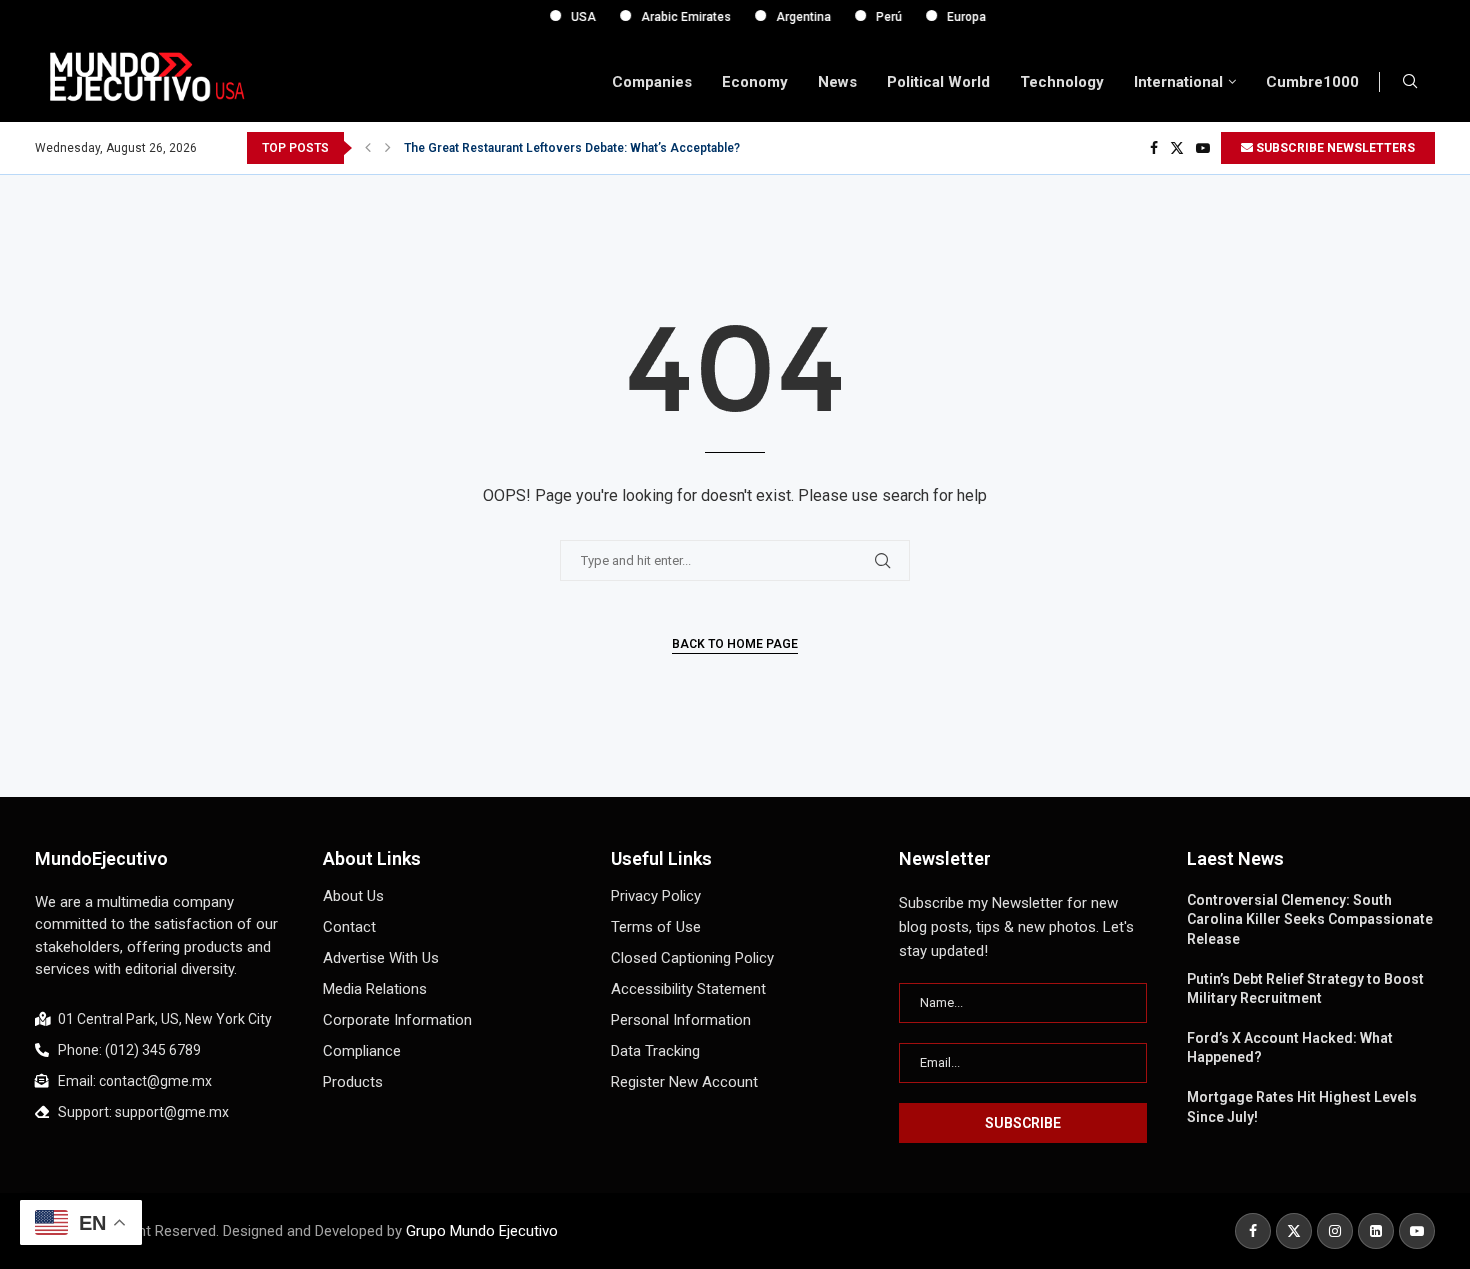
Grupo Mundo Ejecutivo (482, 1231)
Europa (951, 17)
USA (568, 17)
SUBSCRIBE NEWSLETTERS (1334, 148)
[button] (368, 148)
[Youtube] (1203, 148)
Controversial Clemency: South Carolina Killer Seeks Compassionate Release (1310, 919)
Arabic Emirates (671, 17)
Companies (652, 82)
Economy (755, 82)
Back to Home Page (735, 644)
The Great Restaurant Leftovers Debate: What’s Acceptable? (572, 148)
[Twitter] (1177, 148)
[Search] (1410, 82)
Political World (938, 82)
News (837, 82)
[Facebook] (1154, 148)
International (1178, 82)
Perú (874, 17)
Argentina (788, 17)
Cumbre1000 (1312, 82)
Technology (1062, 82)
